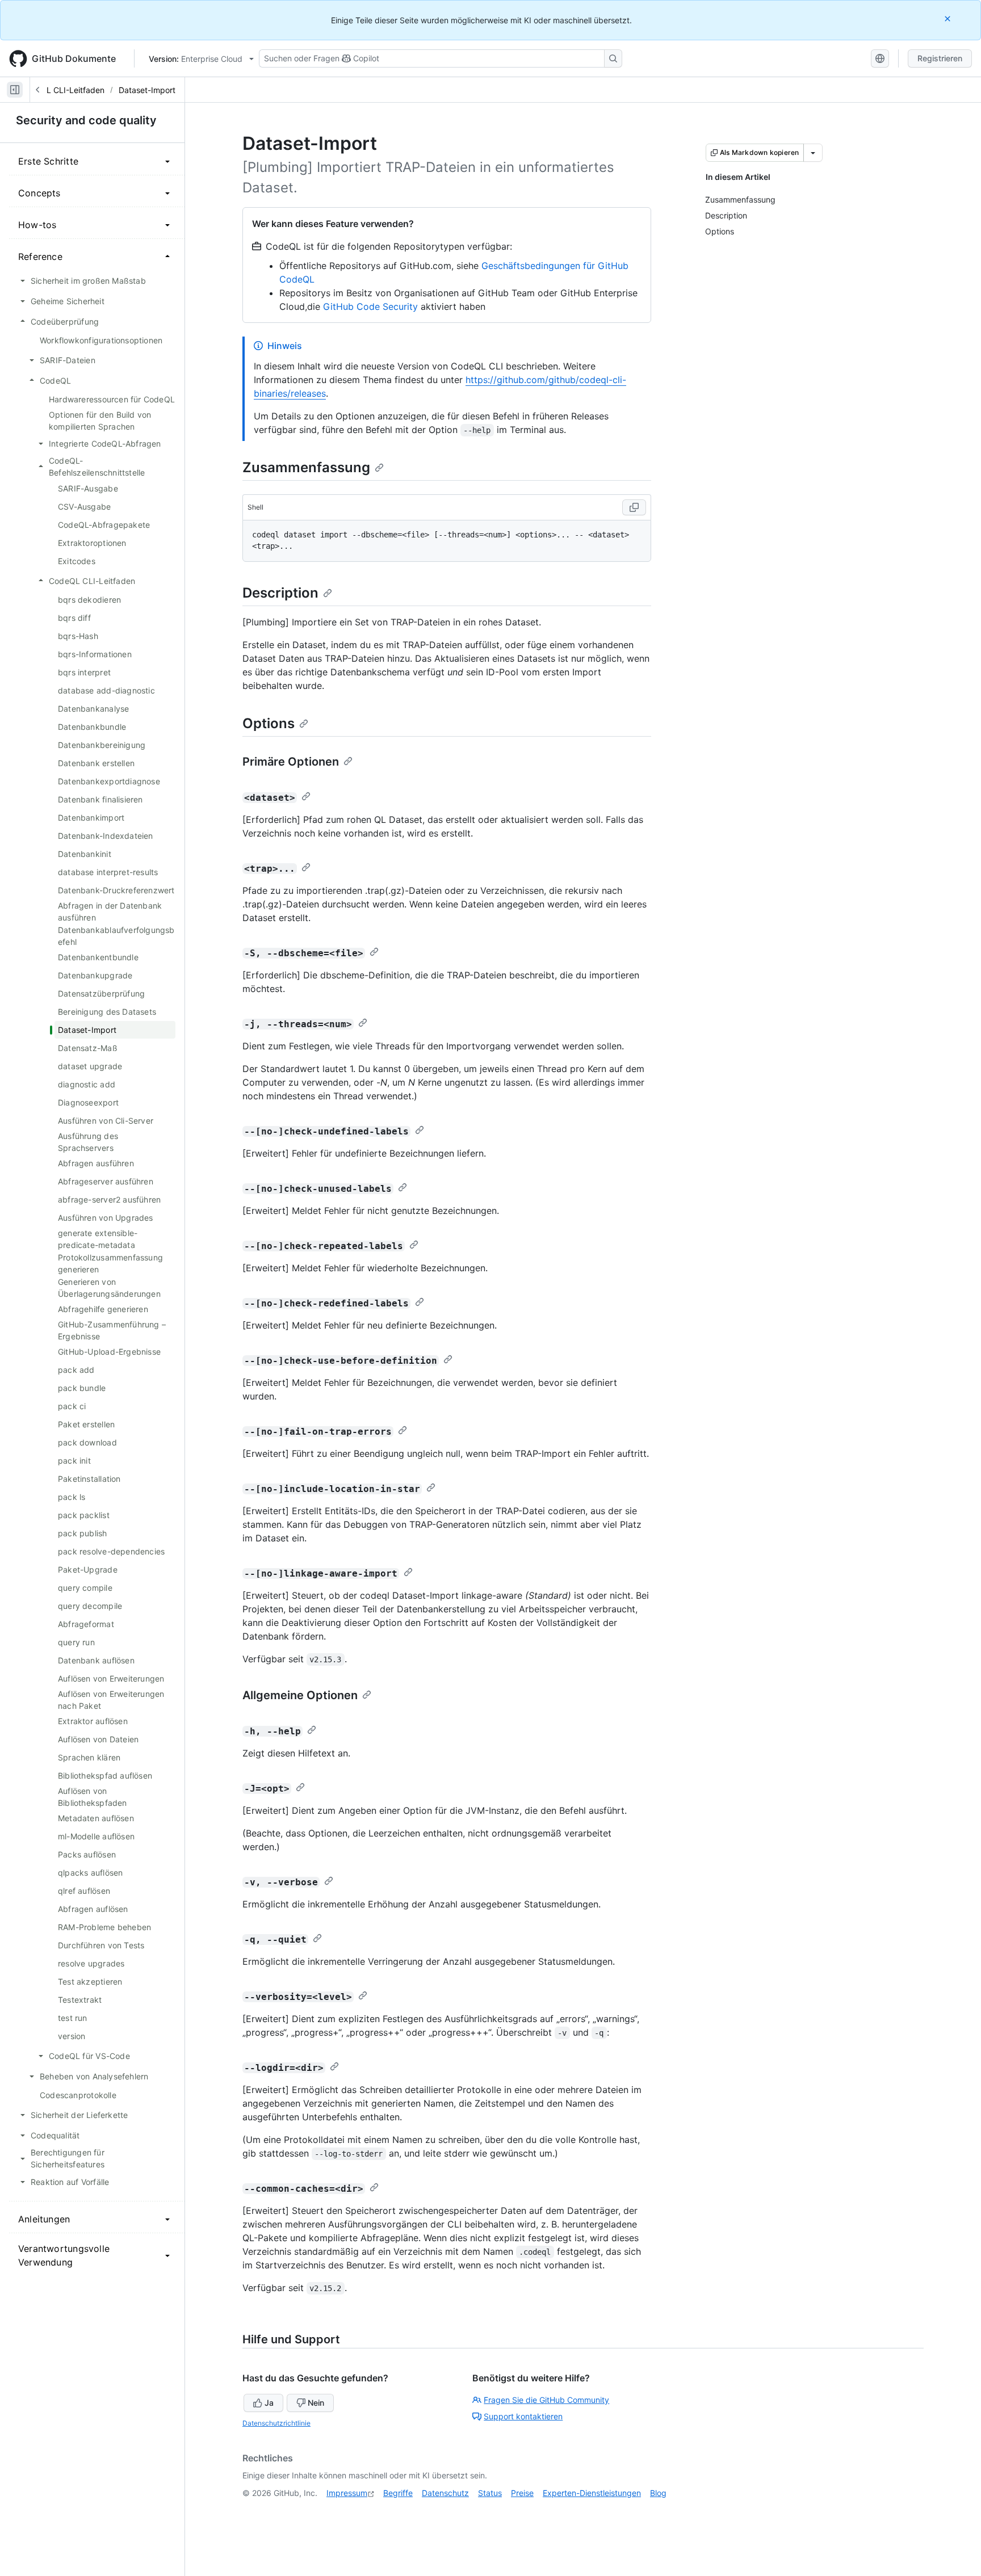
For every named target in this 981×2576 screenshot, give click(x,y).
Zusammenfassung (306, 467)
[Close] (949, 18)
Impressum (347, 2493)
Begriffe (398, 2493)
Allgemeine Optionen (300, 1695)
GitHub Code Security (370, 306)
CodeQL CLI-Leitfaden (62, 90)
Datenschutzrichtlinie (276, 2423)
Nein (316, 2403)
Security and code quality (86, 120)
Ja (269, 2403)
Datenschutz (445, 2493)
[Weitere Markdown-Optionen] (813, 153)
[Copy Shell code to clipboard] (634, 507)
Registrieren (940, 58)
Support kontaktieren (523, 2416)
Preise (522, 2493)
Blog (658, 2493)
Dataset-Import (147, 90)
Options (269, 723)
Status (490, 2493)
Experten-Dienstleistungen (592, 2493)
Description (280, 593)
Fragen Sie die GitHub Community (546, 2400)
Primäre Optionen (291, 762)
